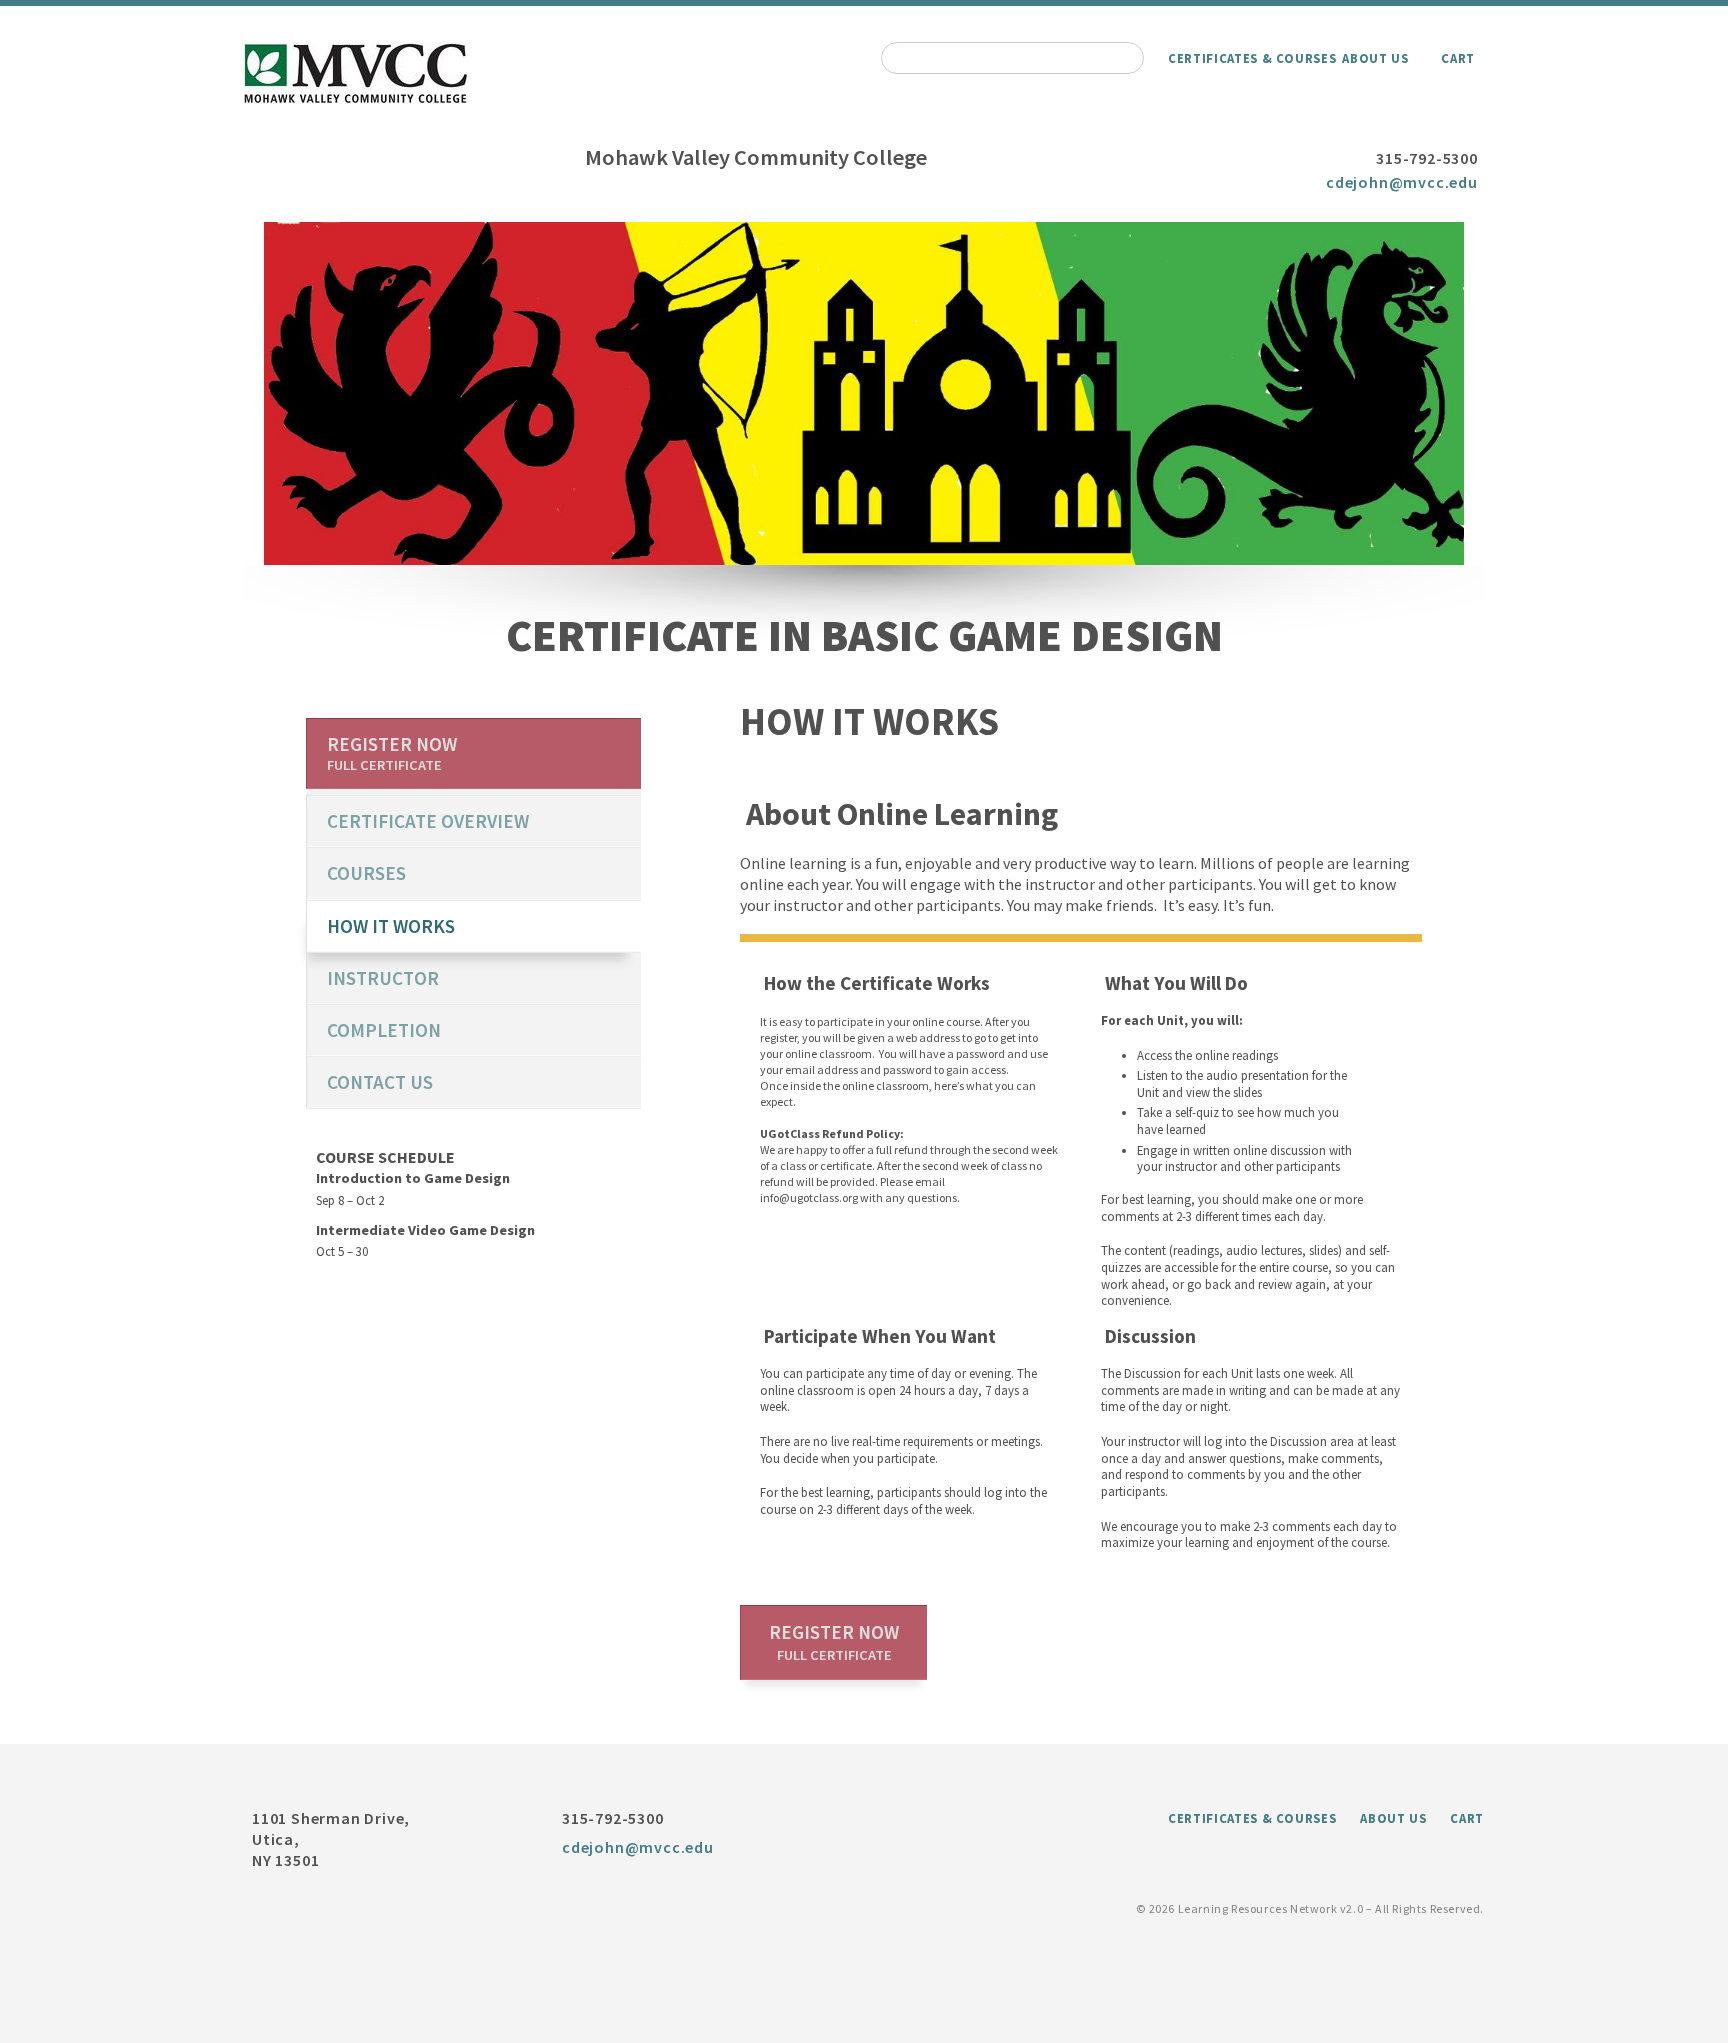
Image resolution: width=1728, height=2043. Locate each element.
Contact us (380, 1082)
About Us (1375, 58)
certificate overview (428, 821)
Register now (834, 1642)
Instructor (383, 978)
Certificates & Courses (1252, 58)
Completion (384, 1030)
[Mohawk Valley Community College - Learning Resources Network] (356, 98)
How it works (391, 926)
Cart (1458, 58)
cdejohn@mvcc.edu (1402, 182)
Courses (366, 873)
